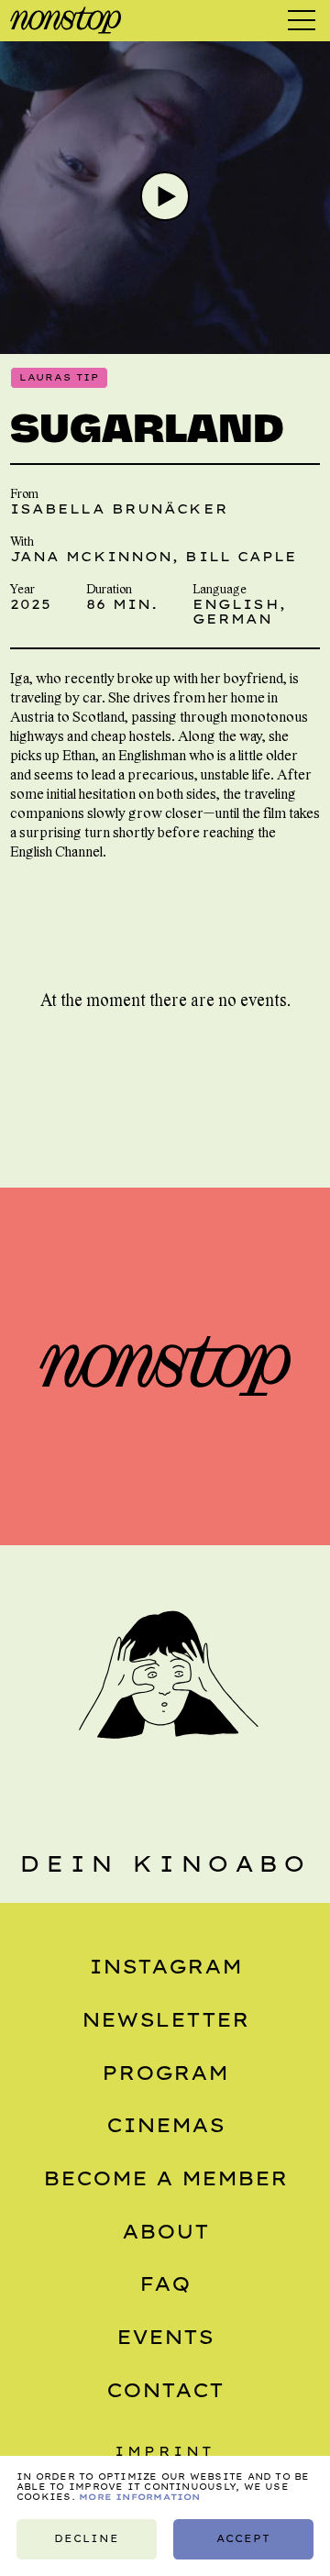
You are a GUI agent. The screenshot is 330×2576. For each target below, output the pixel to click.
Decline (87, 2539)
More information (140, 2497)
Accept (243, 2539)
